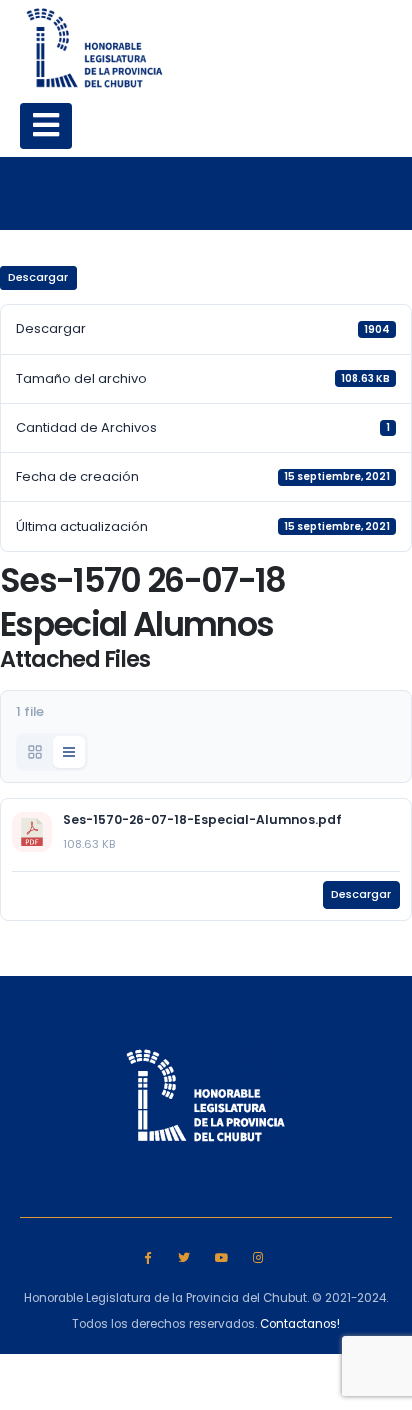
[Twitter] (184, 1256)
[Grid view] (35, 752)
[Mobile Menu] (46, 126)
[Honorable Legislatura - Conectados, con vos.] (95, 47)
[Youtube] (221, 1256)
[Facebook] (147, 1256)
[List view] (69, 752)
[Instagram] (257, 1256)
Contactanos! (300, 1324)
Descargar (38, 277)
